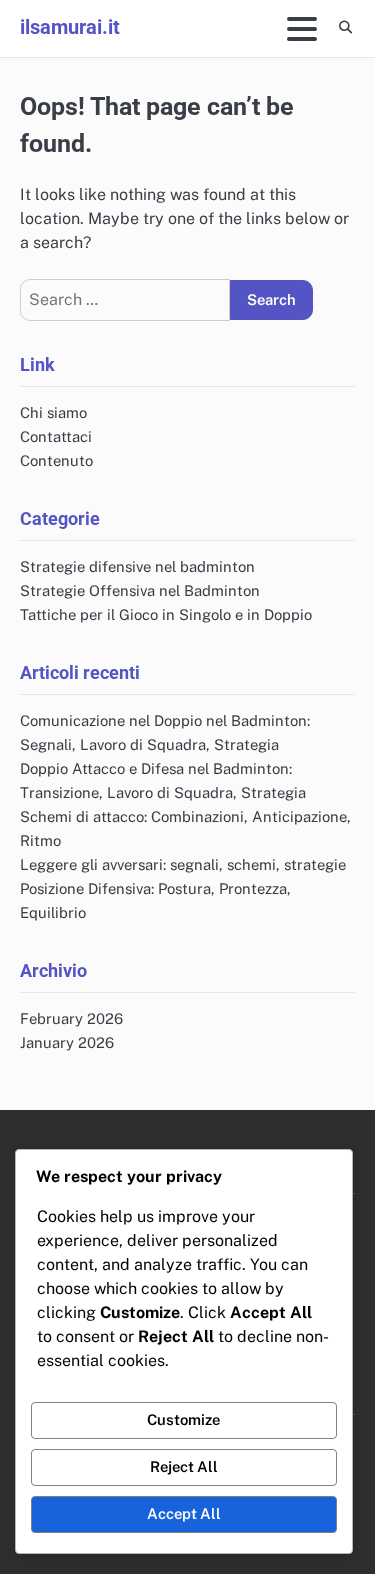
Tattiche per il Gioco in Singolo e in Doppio (166, 614)
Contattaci (56, 436)
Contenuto (56, 460)
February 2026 (71, 1018)
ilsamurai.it (70, 27)
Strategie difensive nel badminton (137, 566)
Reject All (184, 1466)
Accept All (184, 1513)
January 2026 (67, 1042)
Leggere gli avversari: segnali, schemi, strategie (183, 864)
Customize (183, 1419)
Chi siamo (53, 412)
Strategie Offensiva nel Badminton (140, 590)
